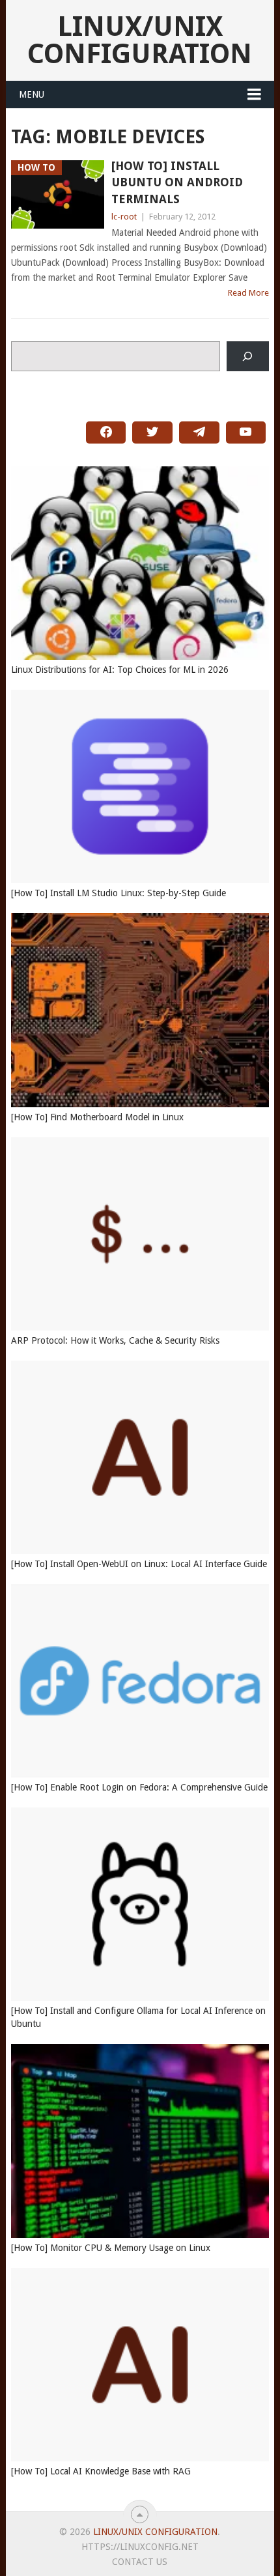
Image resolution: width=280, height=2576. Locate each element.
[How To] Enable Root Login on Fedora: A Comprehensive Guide (139, 1787)
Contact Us (140, 2562)
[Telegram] (199, 432)
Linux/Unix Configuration (140, 40)
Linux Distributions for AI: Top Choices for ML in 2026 (120, 670)
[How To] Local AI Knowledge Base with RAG (101, 2471)
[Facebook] (106, 432)
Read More (248, 293)
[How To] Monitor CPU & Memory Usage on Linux (111, 2248)
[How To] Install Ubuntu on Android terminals (177, 182)
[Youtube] (246, 432)
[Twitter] (152, 432)
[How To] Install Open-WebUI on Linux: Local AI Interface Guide (139, 1564)
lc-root (124, 217)
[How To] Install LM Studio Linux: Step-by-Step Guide (119, 893)
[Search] (248, 357)
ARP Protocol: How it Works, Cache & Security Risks (115, 1340)
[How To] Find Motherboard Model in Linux (97, 1117)
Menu (32, 94)
